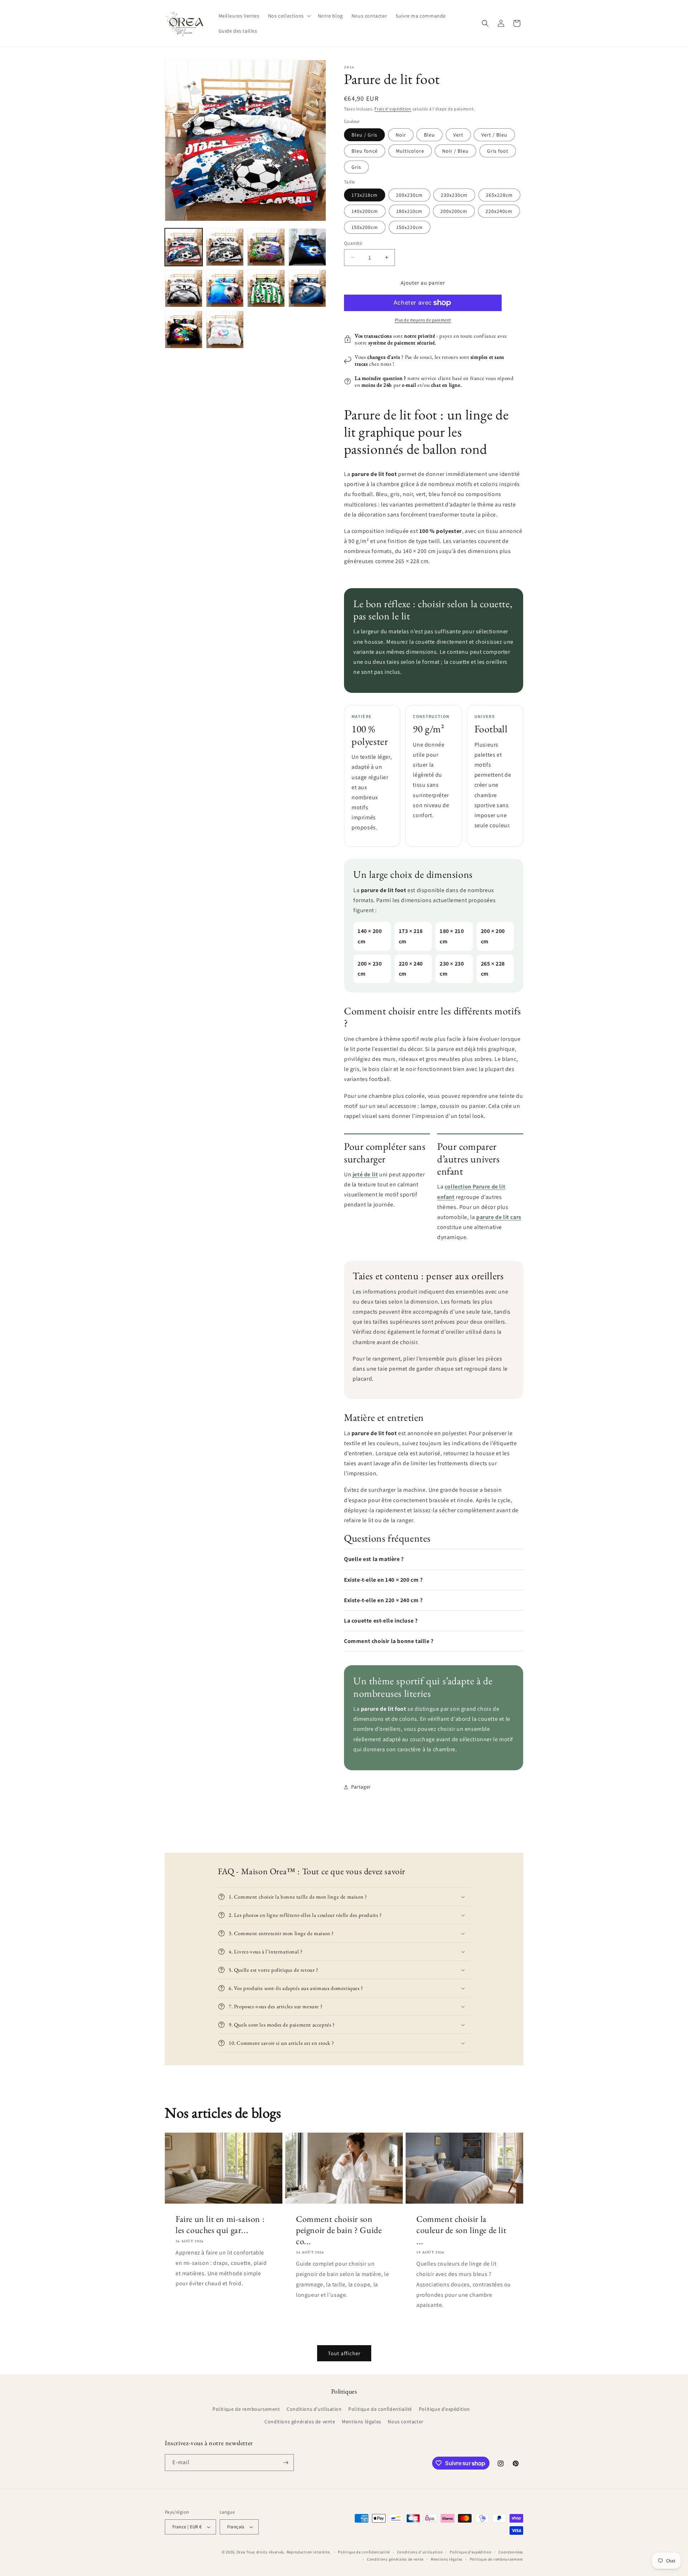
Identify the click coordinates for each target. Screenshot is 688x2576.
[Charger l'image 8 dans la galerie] (307, 288)
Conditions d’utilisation (420, 2552)
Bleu (429, 135)
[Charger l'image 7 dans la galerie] (266, 288)
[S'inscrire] (286, 2463)
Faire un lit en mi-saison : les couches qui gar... (220, 2224)
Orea (241, 2552)
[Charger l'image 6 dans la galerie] (225, 288)
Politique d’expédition (445, 2409)
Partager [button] (361, 1787)
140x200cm (365, 211)
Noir (401, 135)
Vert (458, 135)
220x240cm (499, 211)
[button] (289, 16)
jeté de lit (365, 1174)
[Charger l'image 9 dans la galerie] (184, 330)
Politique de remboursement (246, 2409)
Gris (356, 167)
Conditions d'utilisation (314, 2409)
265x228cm (499, 195)
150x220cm (410, 227)
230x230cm (454, 195)
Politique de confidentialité (380, 2409)
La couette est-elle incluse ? (381, 1621)
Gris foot (498, 151)
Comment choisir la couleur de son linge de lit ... (461, 2230)
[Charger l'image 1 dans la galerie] (184, 247)
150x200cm (365, 227)
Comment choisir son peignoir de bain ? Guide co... (339, 2230)
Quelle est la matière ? (374, 1559)
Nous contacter (405, 2422)
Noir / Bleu (455, 151)
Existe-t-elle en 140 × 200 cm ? (383, 1580)
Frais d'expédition (393, 109)
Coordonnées (511, 2552)
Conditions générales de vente (300, 2422)
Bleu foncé (365, 151)
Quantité (353, 243)
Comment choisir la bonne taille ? (389, 1641)
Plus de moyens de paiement (423, 320)
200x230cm (409, 195)
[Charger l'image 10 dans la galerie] (225, 330)
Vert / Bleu (494, 135)
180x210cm (409, 211)
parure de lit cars (499, 1217)
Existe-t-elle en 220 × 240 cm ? (383, 1600)
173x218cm (365, 195)
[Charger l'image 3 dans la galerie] (266, 247)
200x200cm (454, 211)
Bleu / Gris (364, 135)
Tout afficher (344, 2353)
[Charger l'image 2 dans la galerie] (225, 247)
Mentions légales (362, 2422)
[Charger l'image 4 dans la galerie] (307, 247)
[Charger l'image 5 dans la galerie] (184, 288)
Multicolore (410, 151)
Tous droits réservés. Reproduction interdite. (289, 2552)
